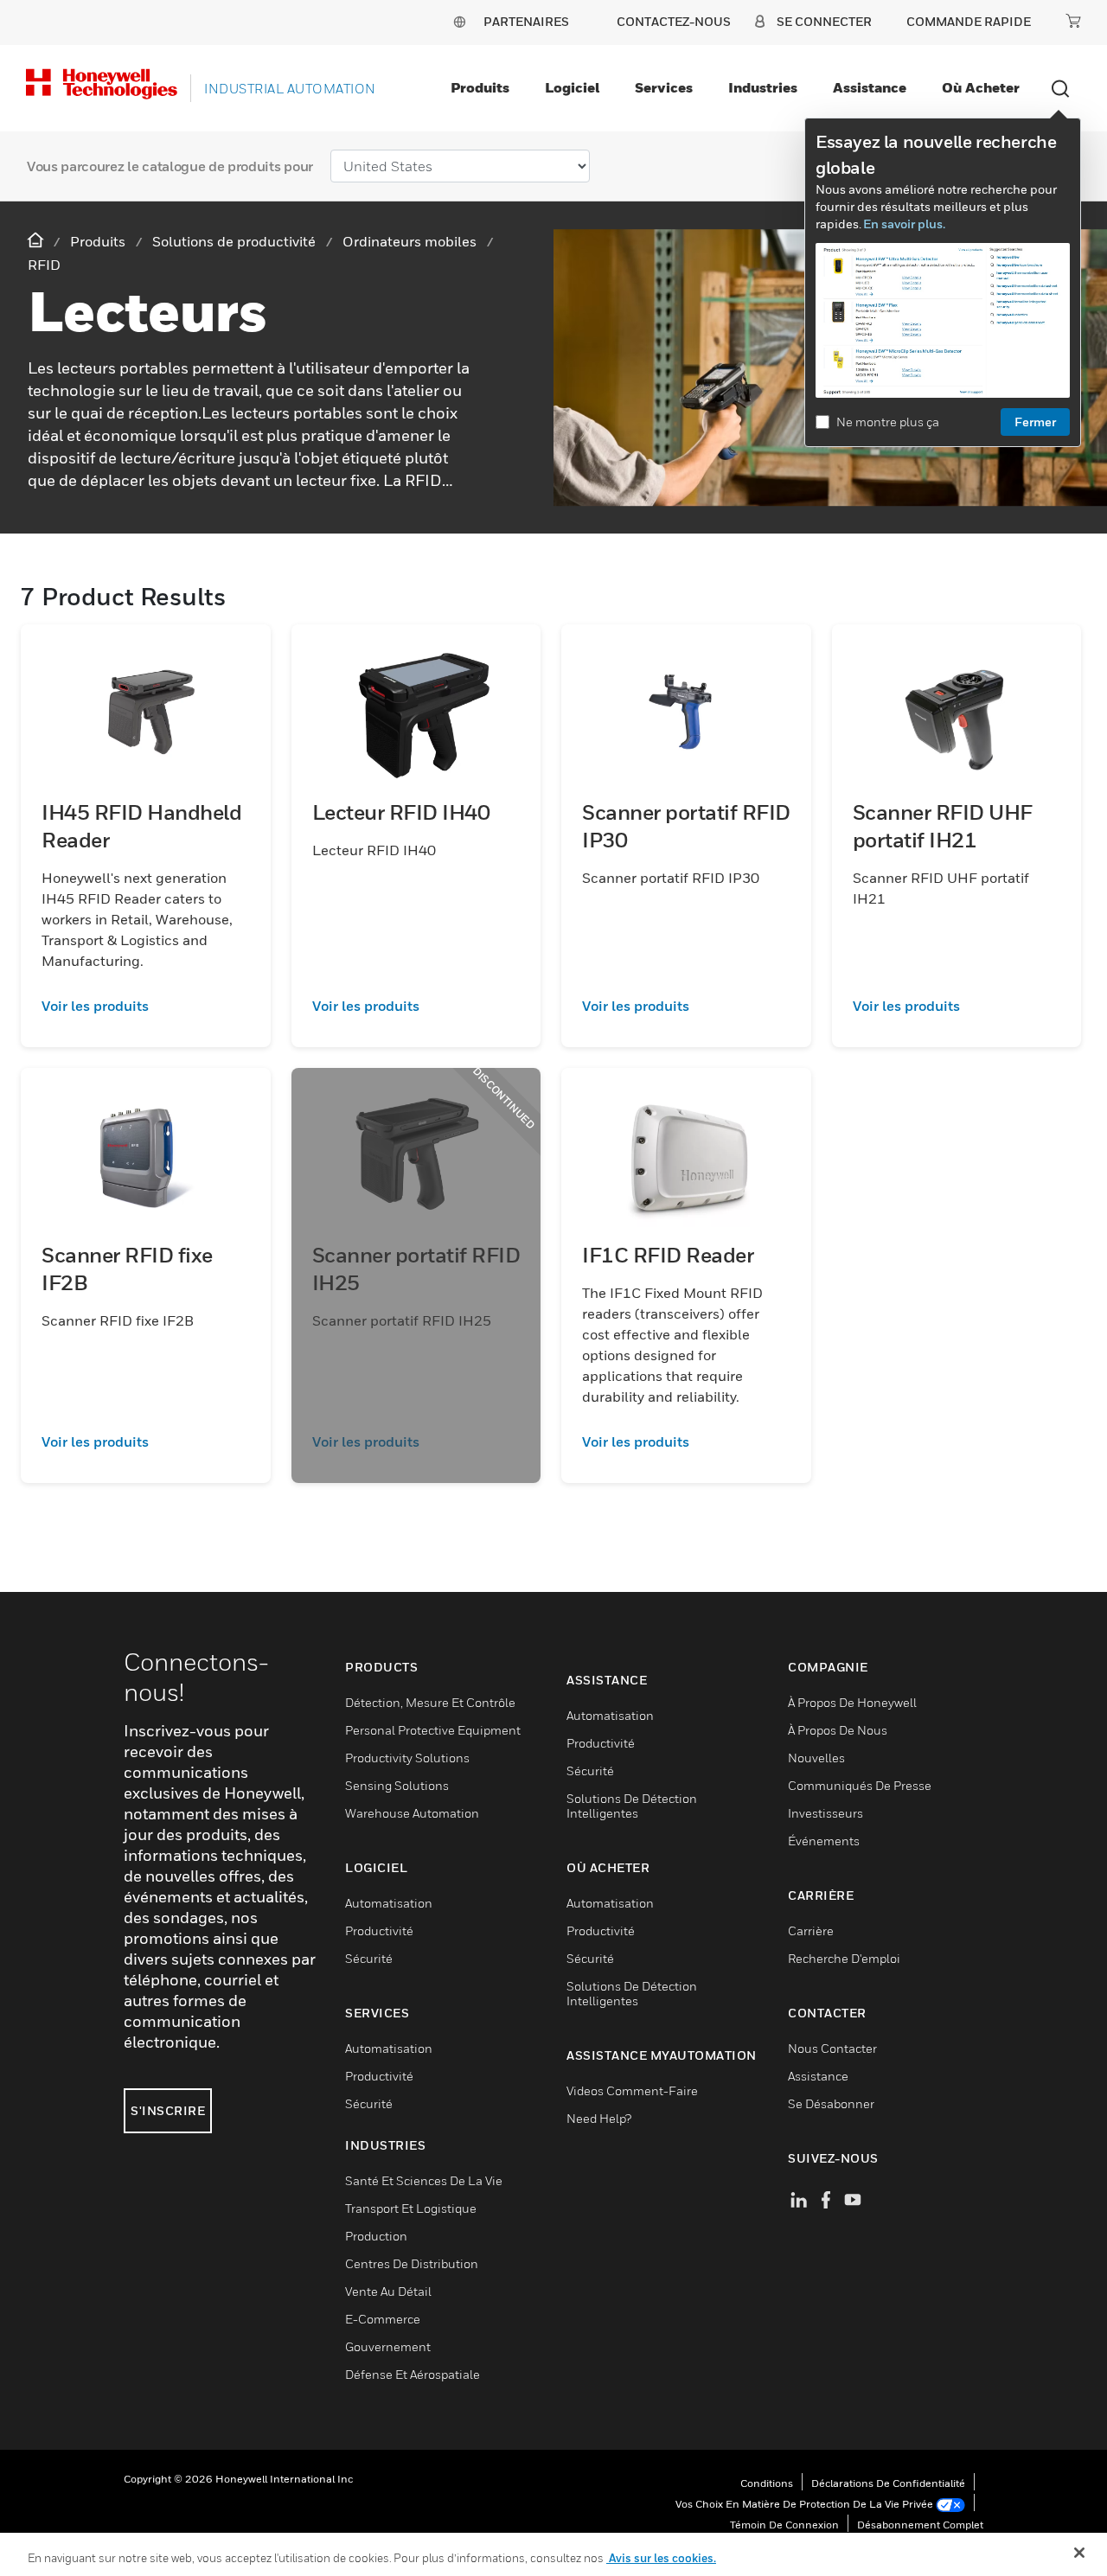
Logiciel (572, 87)
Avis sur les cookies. (661, 2558)
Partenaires (526, 21)
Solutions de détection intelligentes (632, 1806)
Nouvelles (816, 1758)
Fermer (1035, 422)
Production (376, 2236)
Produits (480, 87)
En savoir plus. (904, 224)
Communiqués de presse (860, 1785)
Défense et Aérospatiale (413, 2374)
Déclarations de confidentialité (888, 2483)
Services (664, 87)
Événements (824, 1841)
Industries (763, 87)
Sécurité (369, 1958)
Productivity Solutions (407, 1758)
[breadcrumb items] (37, 241)
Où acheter (981, 87)
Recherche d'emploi (844, 1958)
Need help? (599, 2118)
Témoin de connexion (784, 2525)
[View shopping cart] (1073, 21)
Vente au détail (388, 2291)
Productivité (379, 1930)
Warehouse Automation (412, 1813)
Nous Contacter (832, 2048)
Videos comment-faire (632, 2090)
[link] (146, 1006)
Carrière (811, 1930)
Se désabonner (831, 2103)
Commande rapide (969, 21)
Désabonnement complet (920, 2525)
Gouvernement (388, 2346)
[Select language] (459, 21)
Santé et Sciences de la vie (424, 2180)
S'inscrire (168, 2110)
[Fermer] (1079, 2553)
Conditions (767, 2483)
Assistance (870, 87)
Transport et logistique (411, 2208)
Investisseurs (825, 1813)
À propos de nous (838, 1730)
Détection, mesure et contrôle (430, 1702)
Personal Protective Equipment (433, 1730)
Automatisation (389, 1903)
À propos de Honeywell (852, 1702)
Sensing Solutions (397, 1785)
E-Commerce (383, 2319)
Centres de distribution (412, 2263)
